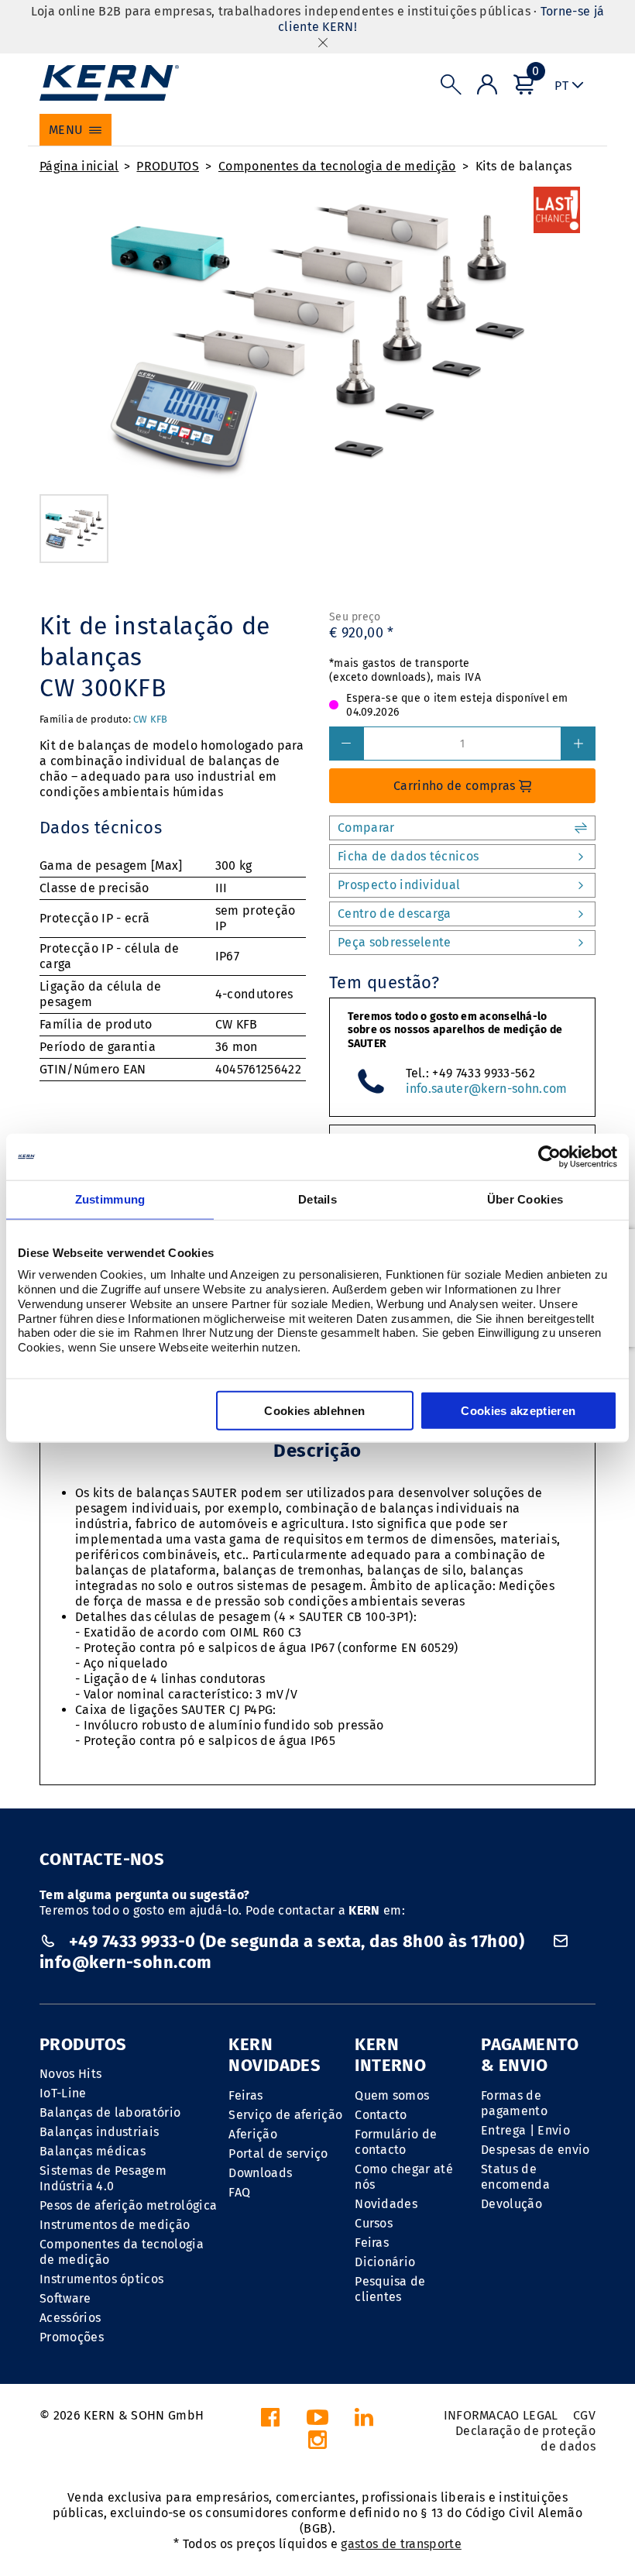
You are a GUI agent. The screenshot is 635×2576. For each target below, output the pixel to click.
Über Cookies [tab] (525, 1199)
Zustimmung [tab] (110, 1199)
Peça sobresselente (395, 942)
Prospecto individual (399, 885)
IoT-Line (63, 2093)
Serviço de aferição (285, 2115)
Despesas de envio (535, 2150)
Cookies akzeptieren (518, 1410)
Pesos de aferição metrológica (128, 2205)
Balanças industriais (99, 2132)
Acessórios (70, 2318)
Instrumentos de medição (115, 2225)
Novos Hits (70, 2074)
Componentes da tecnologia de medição (337, 166)
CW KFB (151, 719)
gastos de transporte (401, 2544)
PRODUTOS (168, 166)
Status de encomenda (515, 2177)
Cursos (374, 2223)
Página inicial (79, 166)
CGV (584, 2415)
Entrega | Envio (525, 2130)
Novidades (386, 2204)
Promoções (72, 2337)
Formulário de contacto (396, 2142)
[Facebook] (270, 2421)
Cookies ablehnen (314, 1410)
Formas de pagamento (514, 2103)
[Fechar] (323, 42)
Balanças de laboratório (110, 2112)
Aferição (253, 2134)
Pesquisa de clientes (390, 2289)
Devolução (511, 2204)
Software (65, 2298)
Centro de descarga (395, 914)
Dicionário (385, 2262)
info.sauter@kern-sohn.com (487, 1089)
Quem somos (392, 2095)
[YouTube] (317, 2421)
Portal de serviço (278, 2154)
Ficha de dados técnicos (408, 856)
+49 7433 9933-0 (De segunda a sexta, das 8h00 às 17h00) (296, 1941)
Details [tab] (317, 1199)
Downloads (260, 2173)
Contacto (381, 2115)
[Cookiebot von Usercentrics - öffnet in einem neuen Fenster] (549, 1157)
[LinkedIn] (364, 2421)
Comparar (366, 828)
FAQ (239, 2192)
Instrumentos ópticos (101, 2279)
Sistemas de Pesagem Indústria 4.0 (103, 2178)
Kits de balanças (524, 166)
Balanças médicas (93, 2151)
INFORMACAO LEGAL (501, 2415)
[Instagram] (317, 2444)
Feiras (245, 2095)
